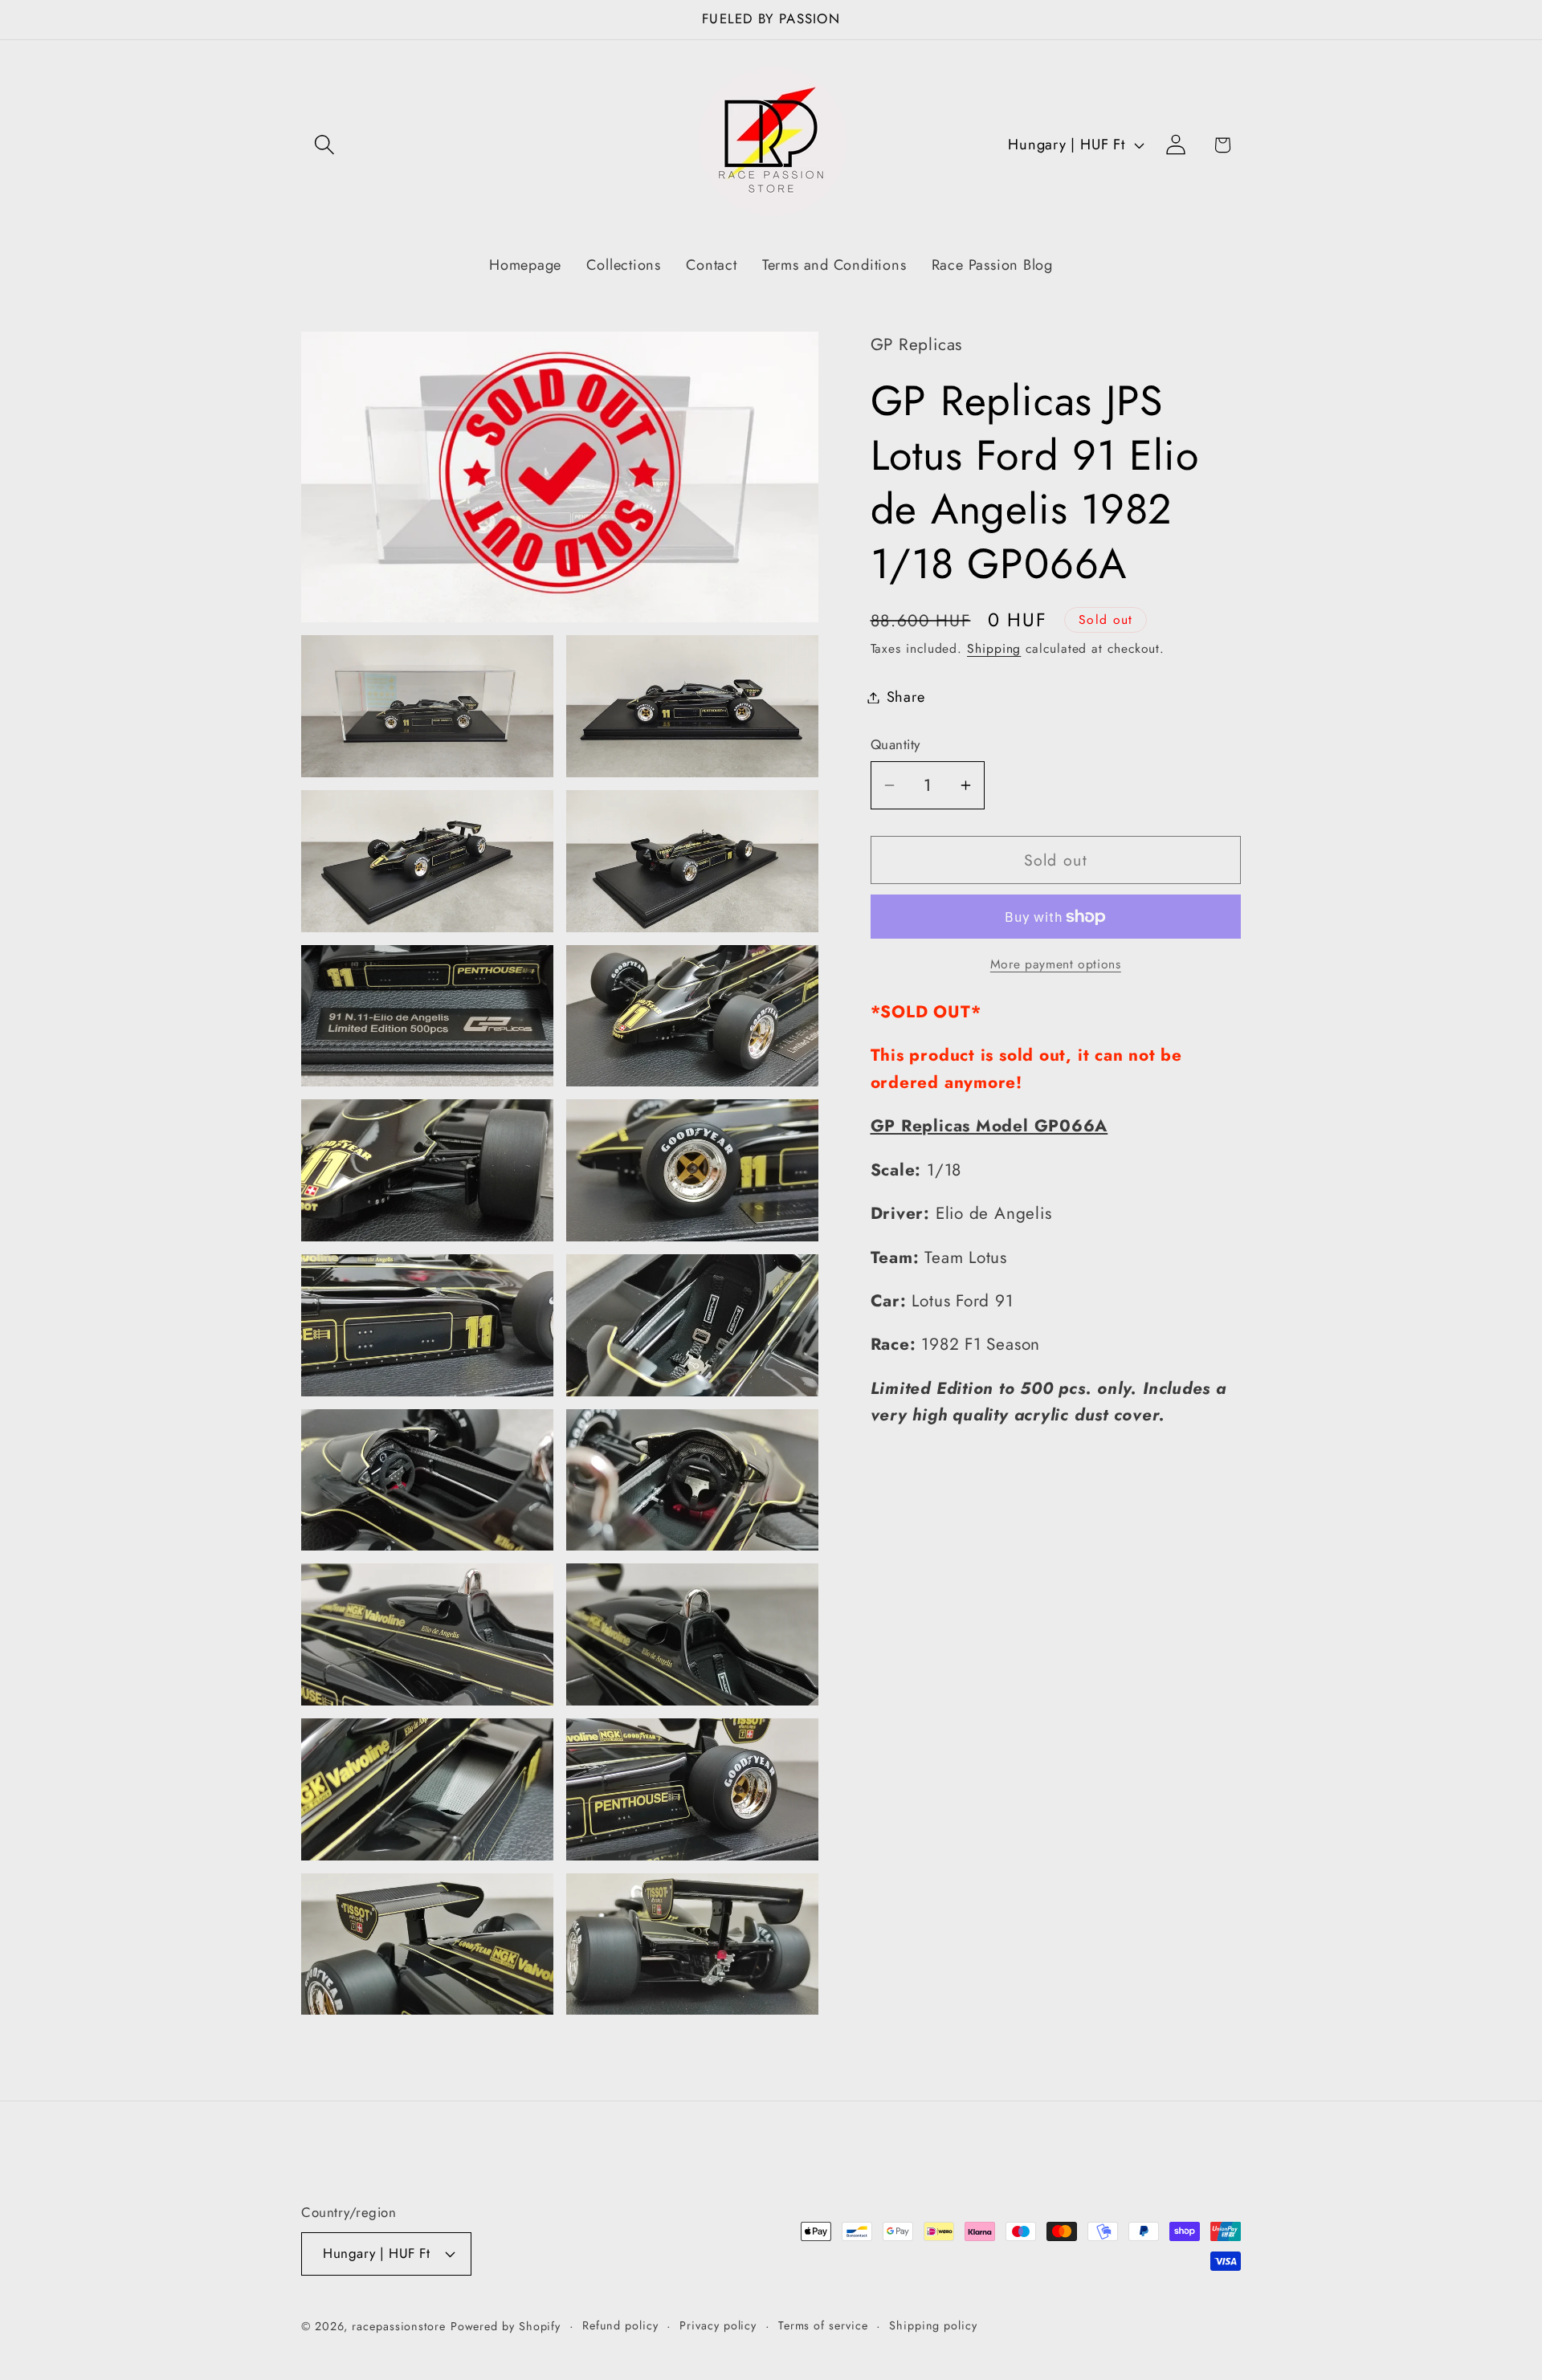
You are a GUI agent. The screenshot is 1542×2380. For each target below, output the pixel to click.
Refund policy (620, 2325)
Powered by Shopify (506, 2325)
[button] (324, 145)
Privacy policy (718, 2325)
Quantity (895, 745)
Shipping (994, 648)
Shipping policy (933, 2325)
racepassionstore (399, 2325)
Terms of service (823, 2325)
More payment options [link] (1056, 964)
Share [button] (906, 697)
